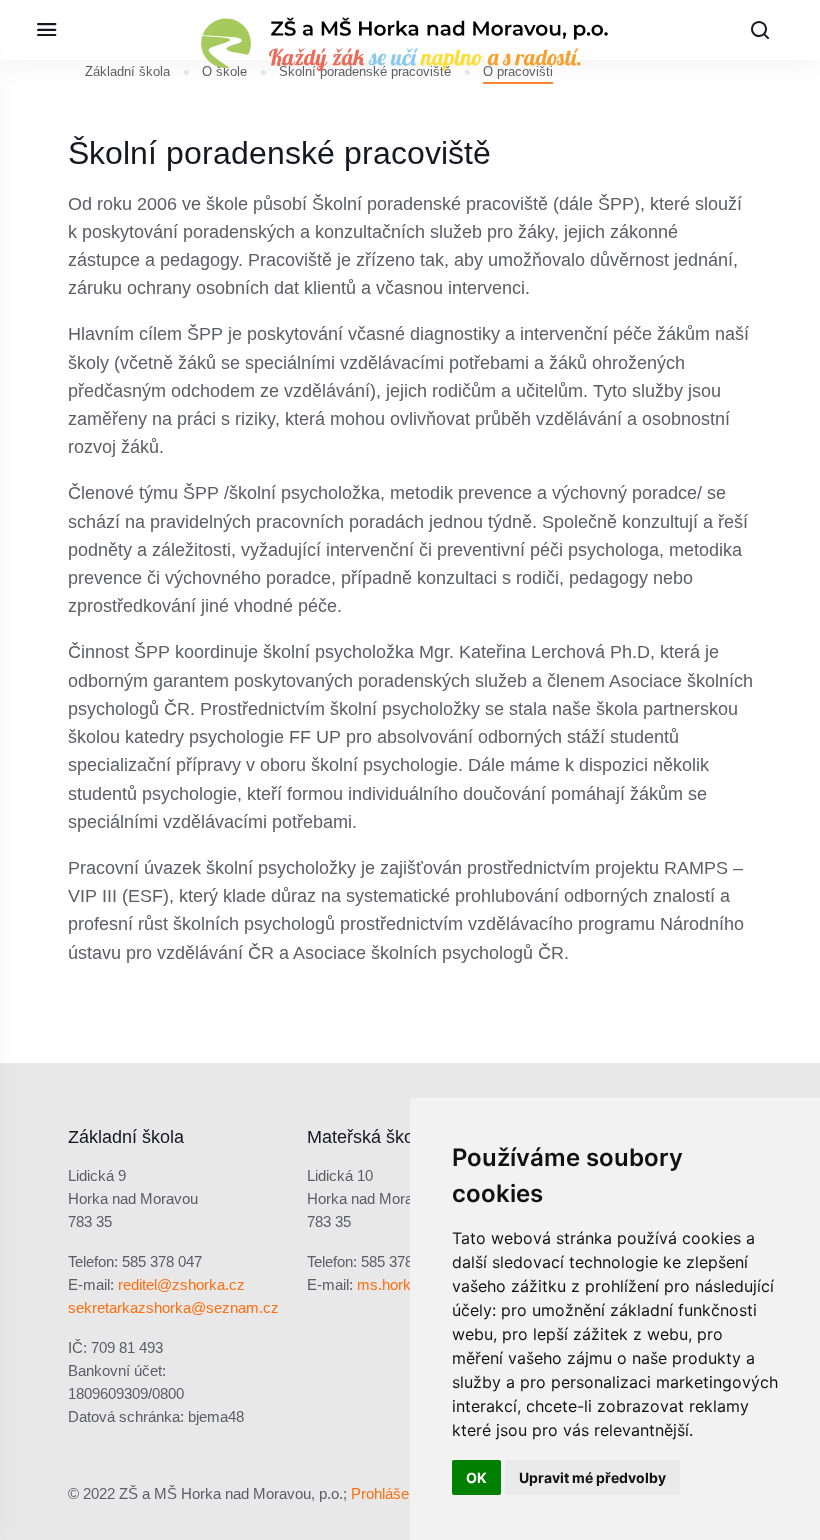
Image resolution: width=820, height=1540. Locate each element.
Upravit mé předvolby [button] (592, 1477)
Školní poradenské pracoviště (365, 71)
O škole (224, 71)
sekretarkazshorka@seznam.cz (173, 1308)
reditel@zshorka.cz (181, 1285)
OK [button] (476, 1477)
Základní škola (127, 71)
